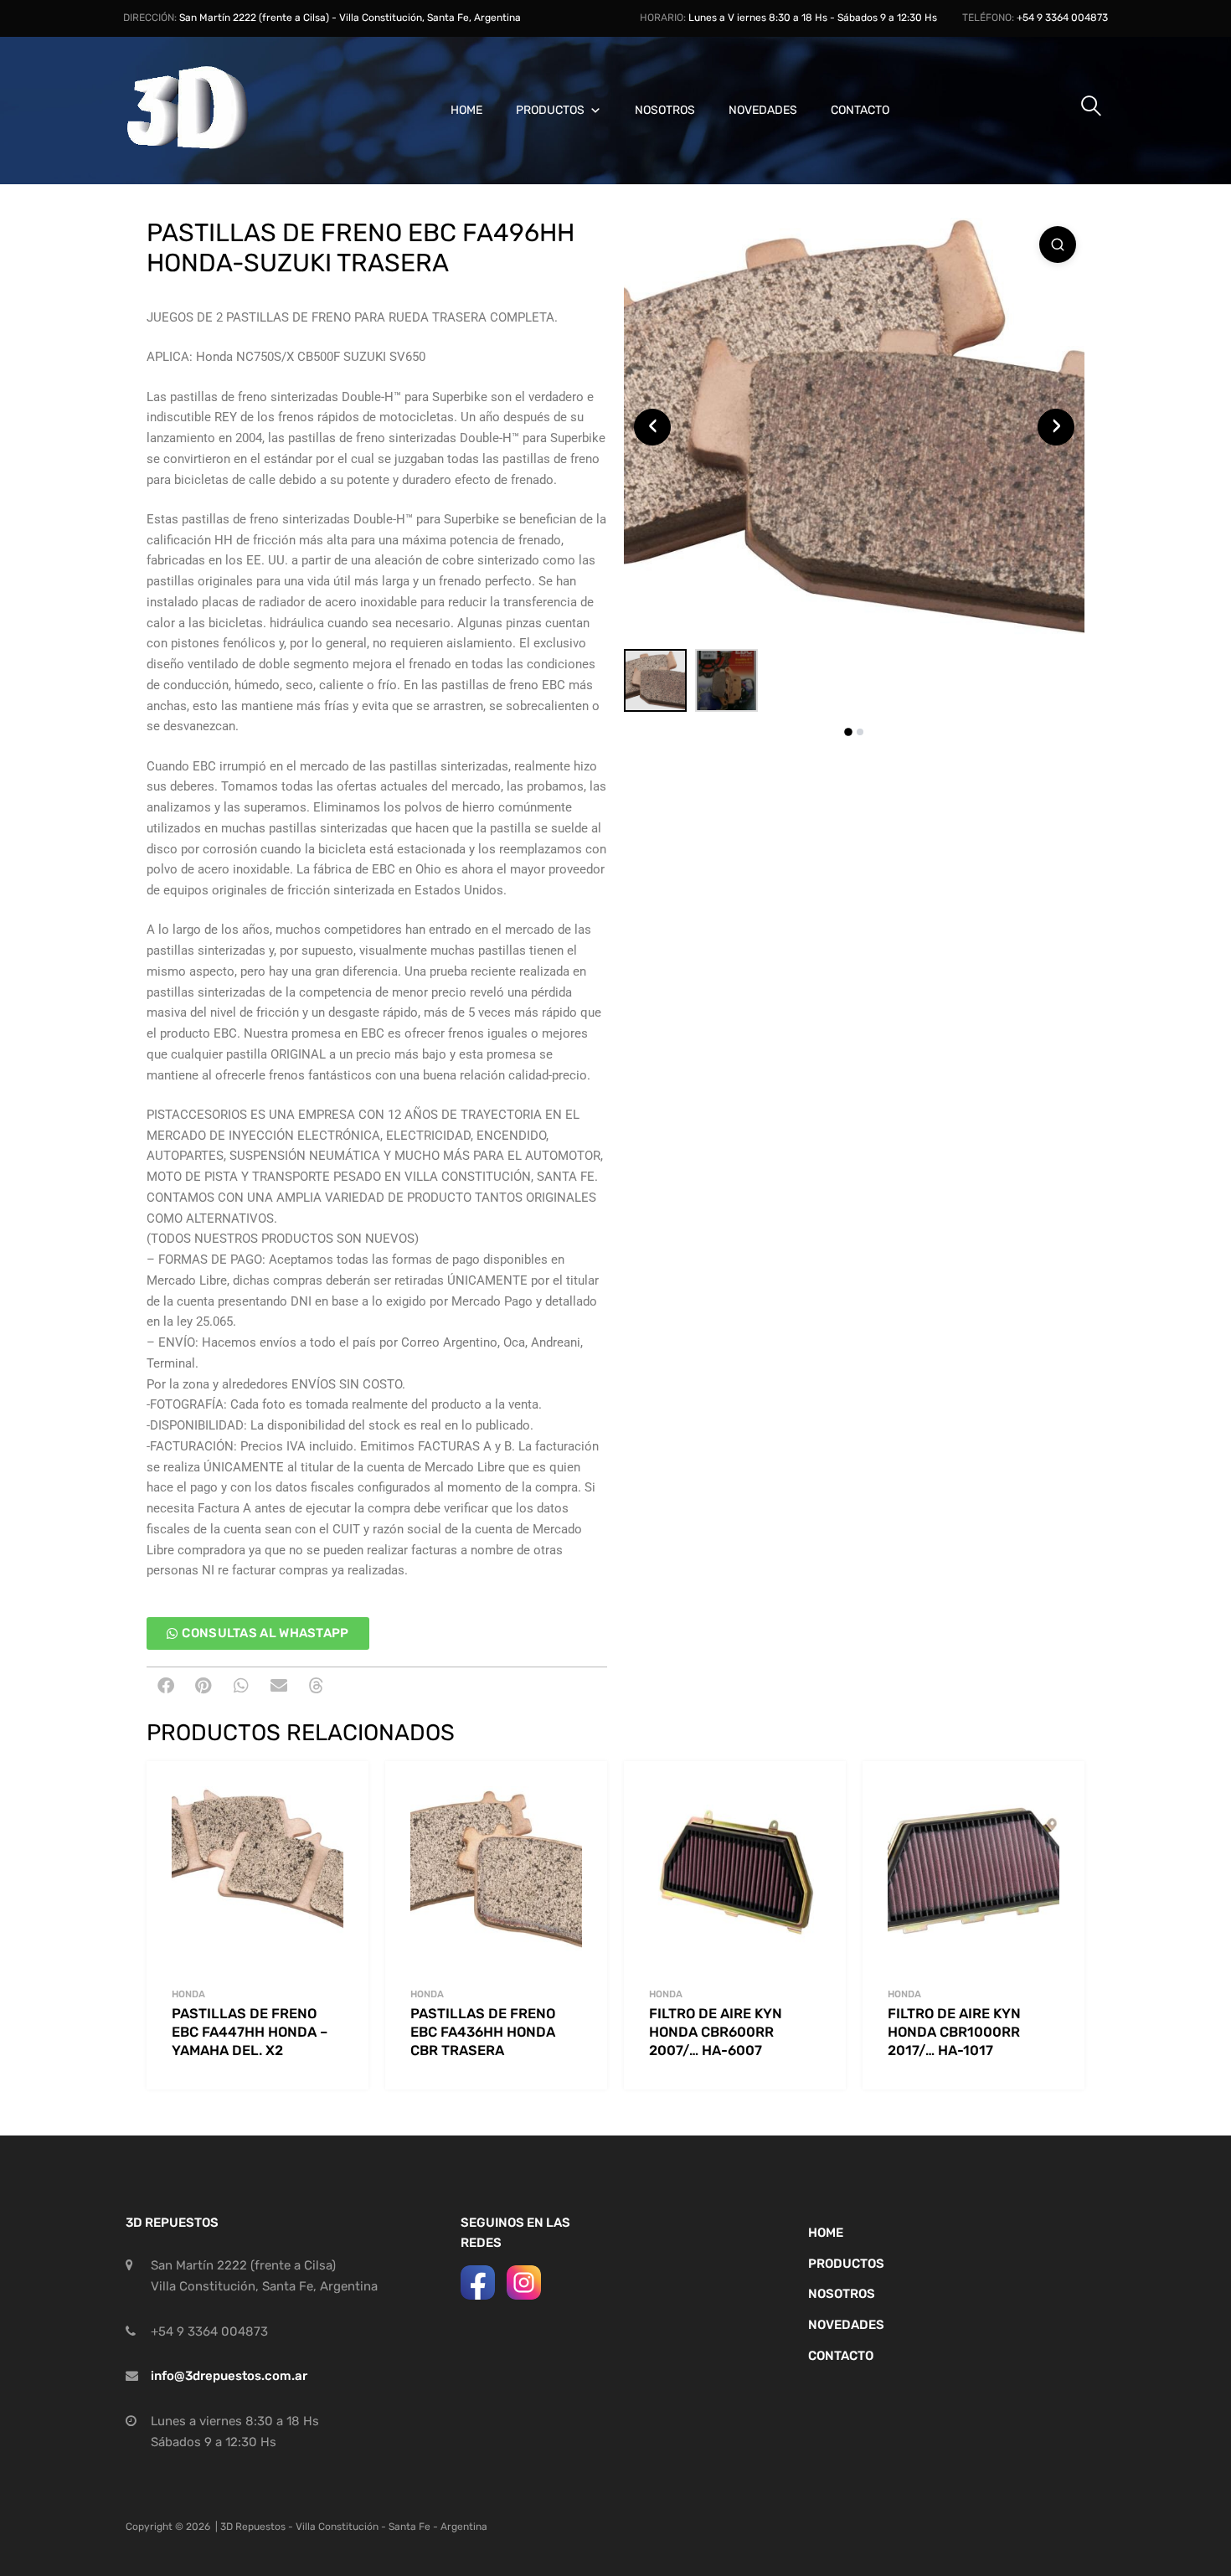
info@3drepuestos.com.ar (229, 2376)
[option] (854, 427)
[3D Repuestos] (209, 147)
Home (466, 110)
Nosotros (665, 110)
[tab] (848, 732)
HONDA (188, 1994)
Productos (550, 110)
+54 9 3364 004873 (1062, 18)
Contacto (860, 110)
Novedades (763, 110)
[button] (165, 1686)
